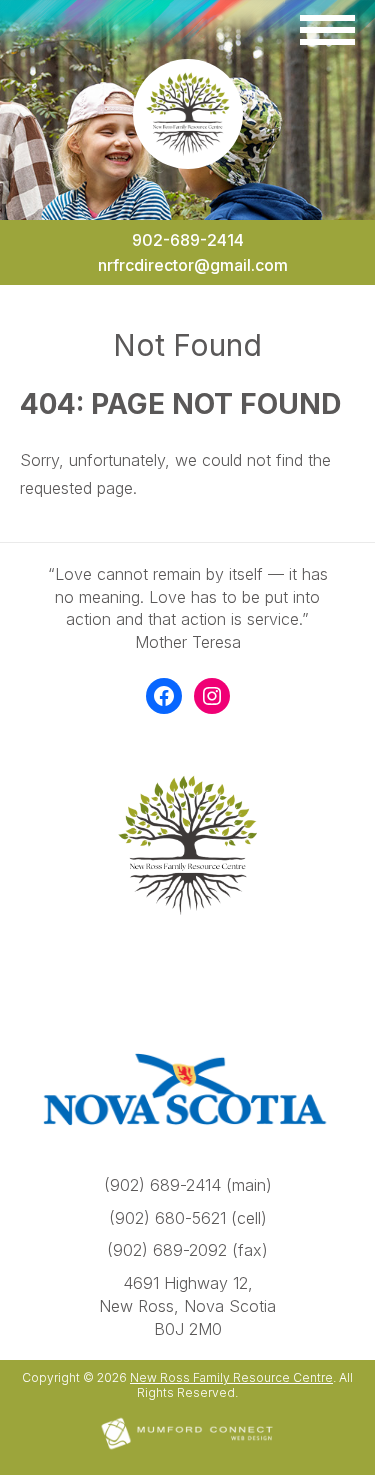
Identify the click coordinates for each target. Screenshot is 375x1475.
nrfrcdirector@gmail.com (193, 265)
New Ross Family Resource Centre (231, 1377)
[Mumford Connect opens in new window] (188, 1447)
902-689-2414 (188, 240)
